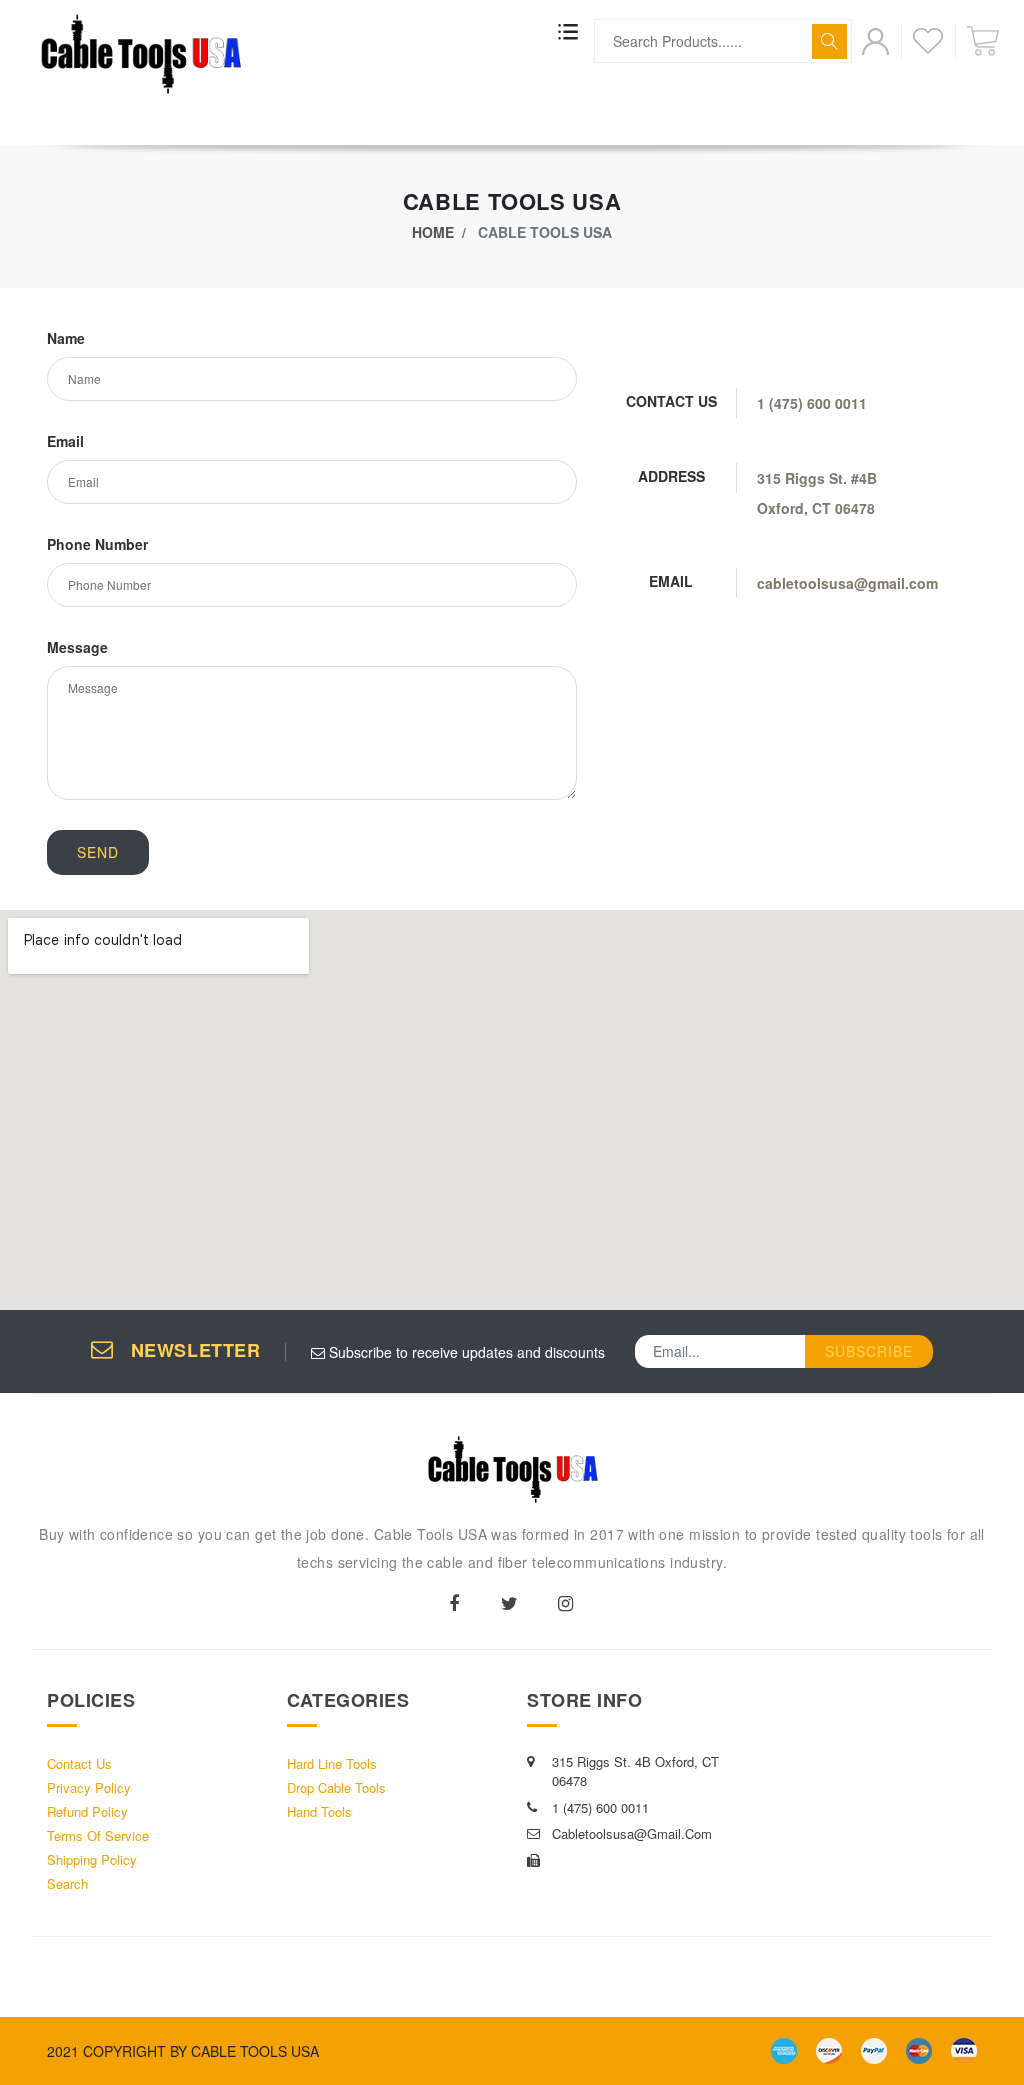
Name (66, 338)
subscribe (869, 1351)
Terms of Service (98, 1835)
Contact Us (79, 1763)
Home (433, 232)
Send (98, 852)
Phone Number (97, 544)
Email (65, 441)
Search (67, 1883)
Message (77, 647)
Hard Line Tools (332, 1763)
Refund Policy (87, 1811)
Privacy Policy (89, 1787)
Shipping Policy (92, 1859)
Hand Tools (319, 1811)
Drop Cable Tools (336, 1787)
